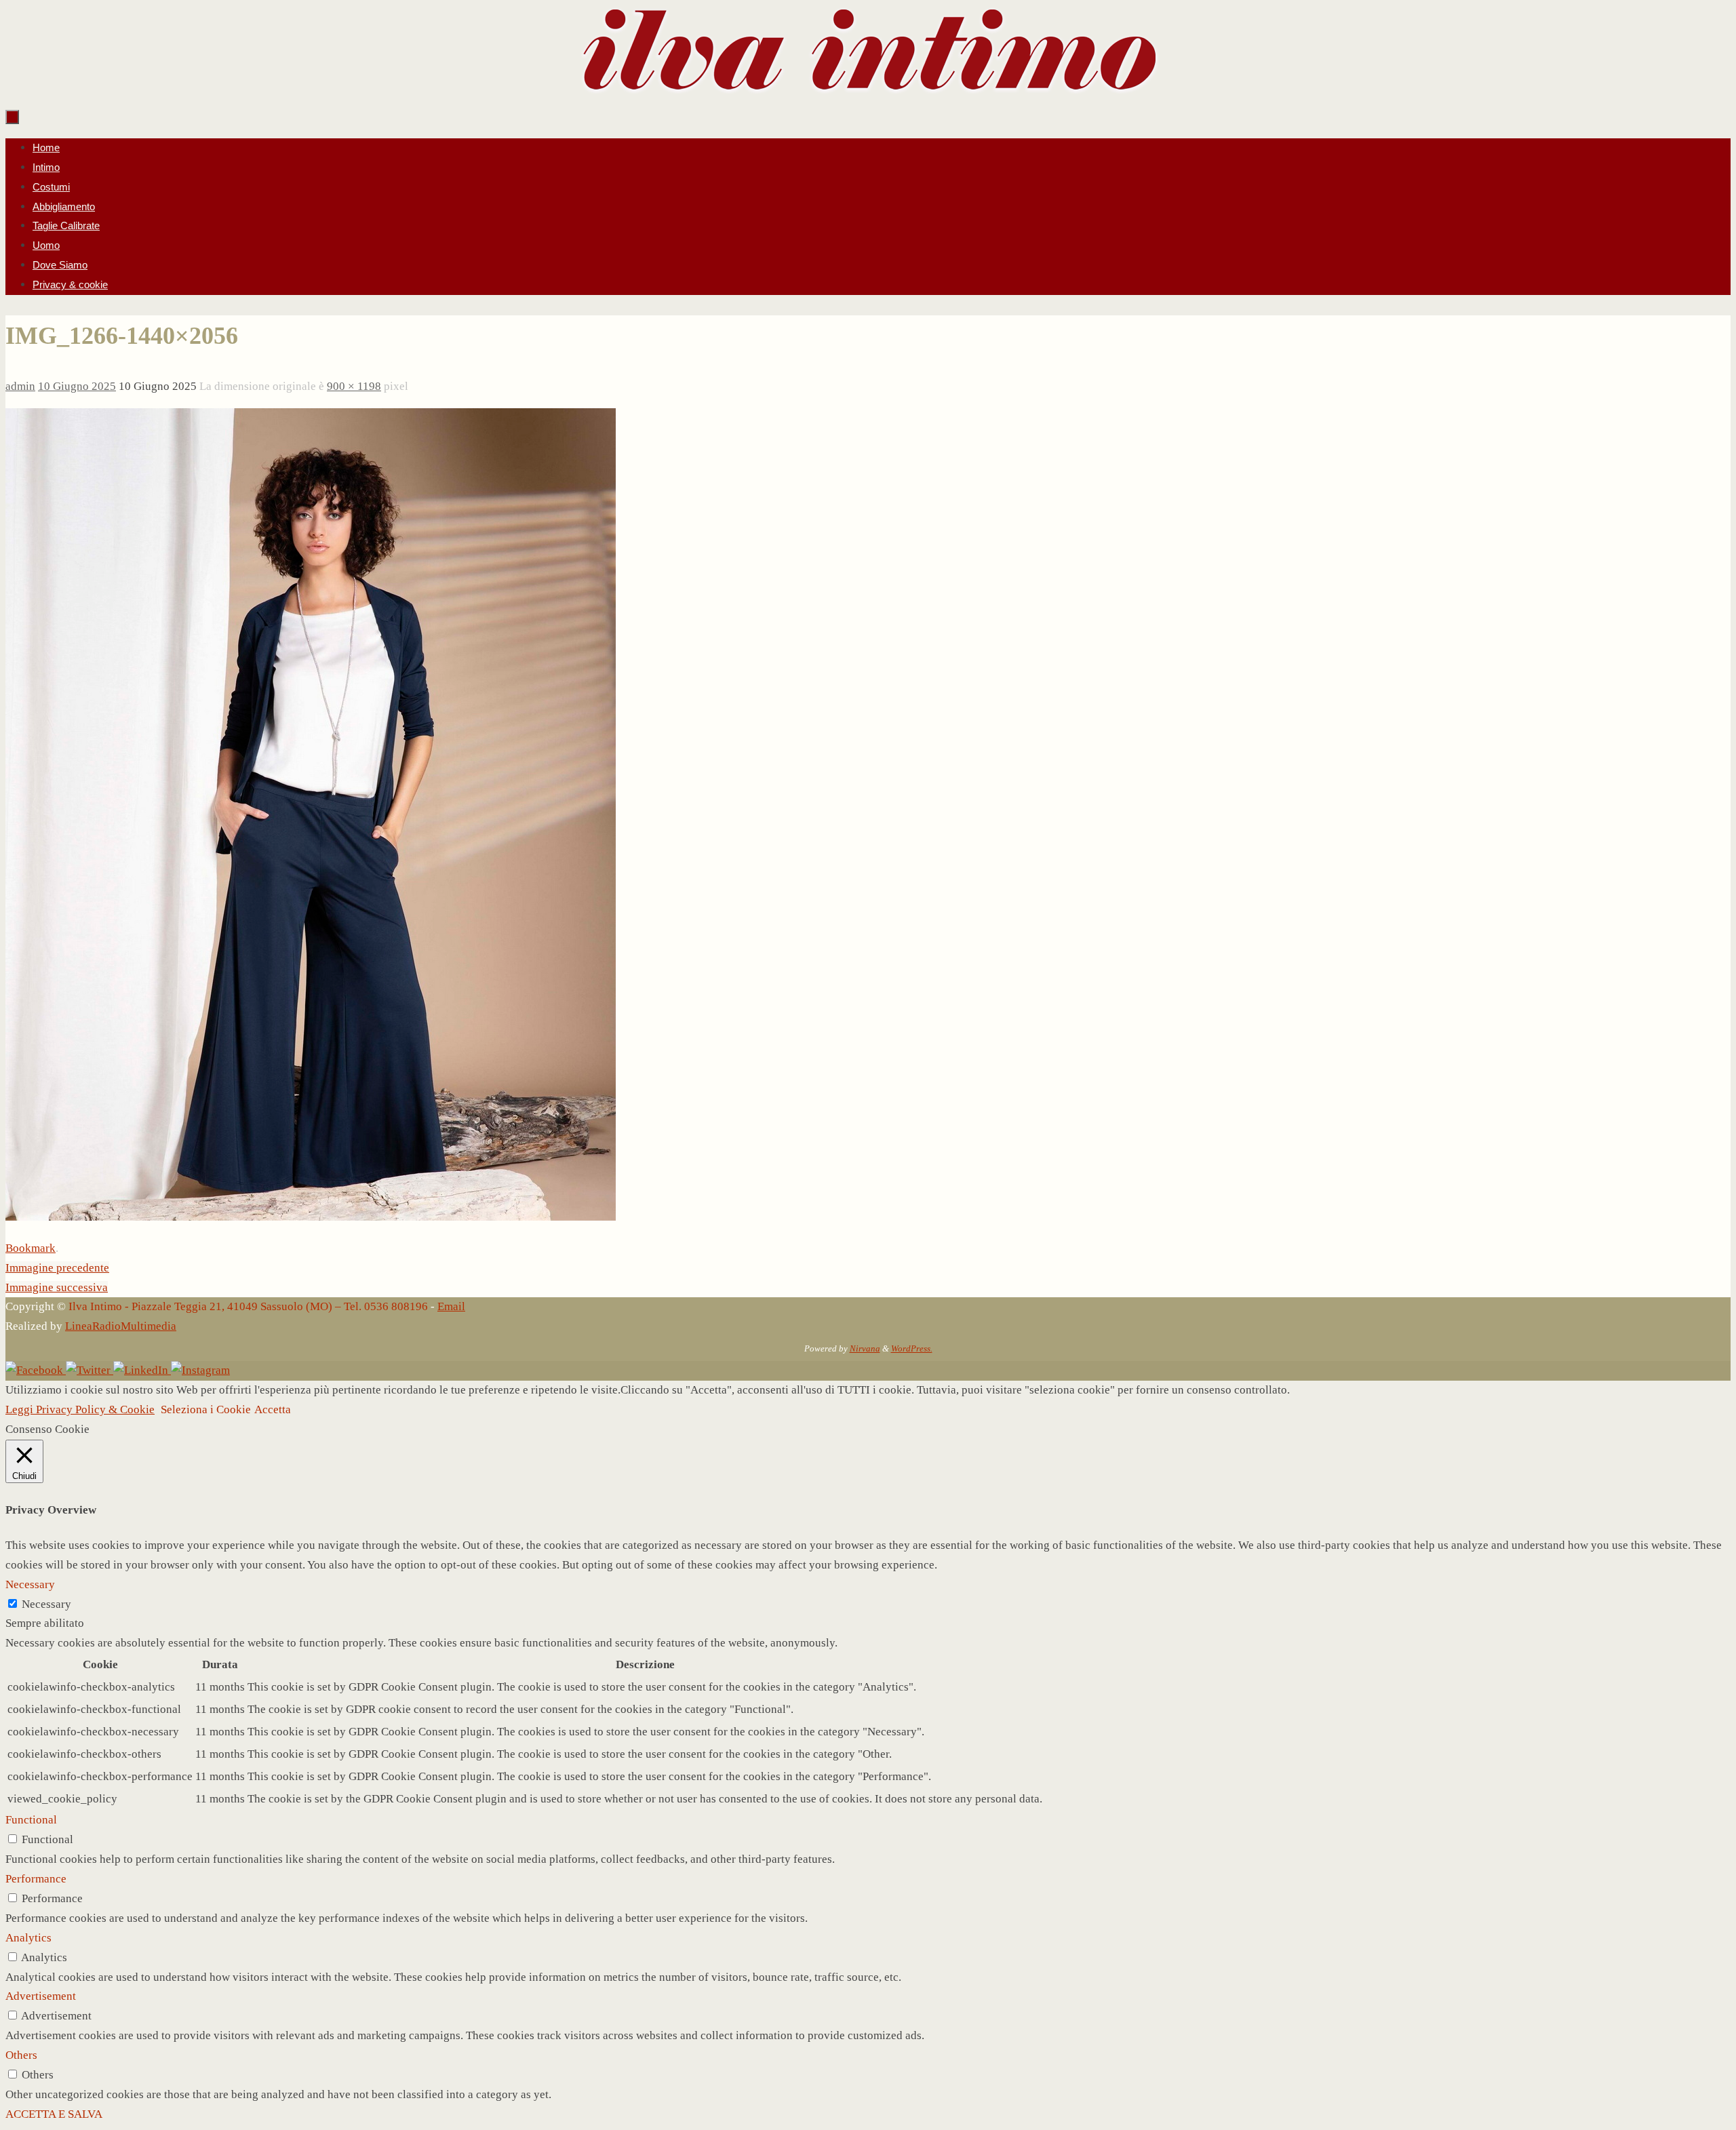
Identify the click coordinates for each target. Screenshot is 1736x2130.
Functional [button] (31, 1820)
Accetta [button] (273, 1409)
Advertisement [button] (41, 1996)
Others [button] (21, 2055)
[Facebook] (36, 1370)
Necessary (46, 1604)
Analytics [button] (28, 1938)
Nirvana (865, 1348)
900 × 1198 (354, 386)
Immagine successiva (57, 1287)
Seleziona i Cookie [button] (206, 1409)
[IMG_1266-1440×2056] (311, 1217)
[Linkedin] (142, 1370)
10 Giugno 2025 (77, 386)
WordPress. (912, 1348)
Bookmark (31, 1248)
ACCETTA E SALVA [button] (54, 2114)
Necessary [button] (30, 1584)
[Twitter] (90, 1370)
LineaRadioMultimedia (121, 1326)
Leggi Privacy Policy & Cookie (80, 1409)
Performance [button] (36, 1879)
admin (20, 386)
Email (451, 1306)
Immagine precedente (57, 1268)
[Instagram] (200, 1370)
